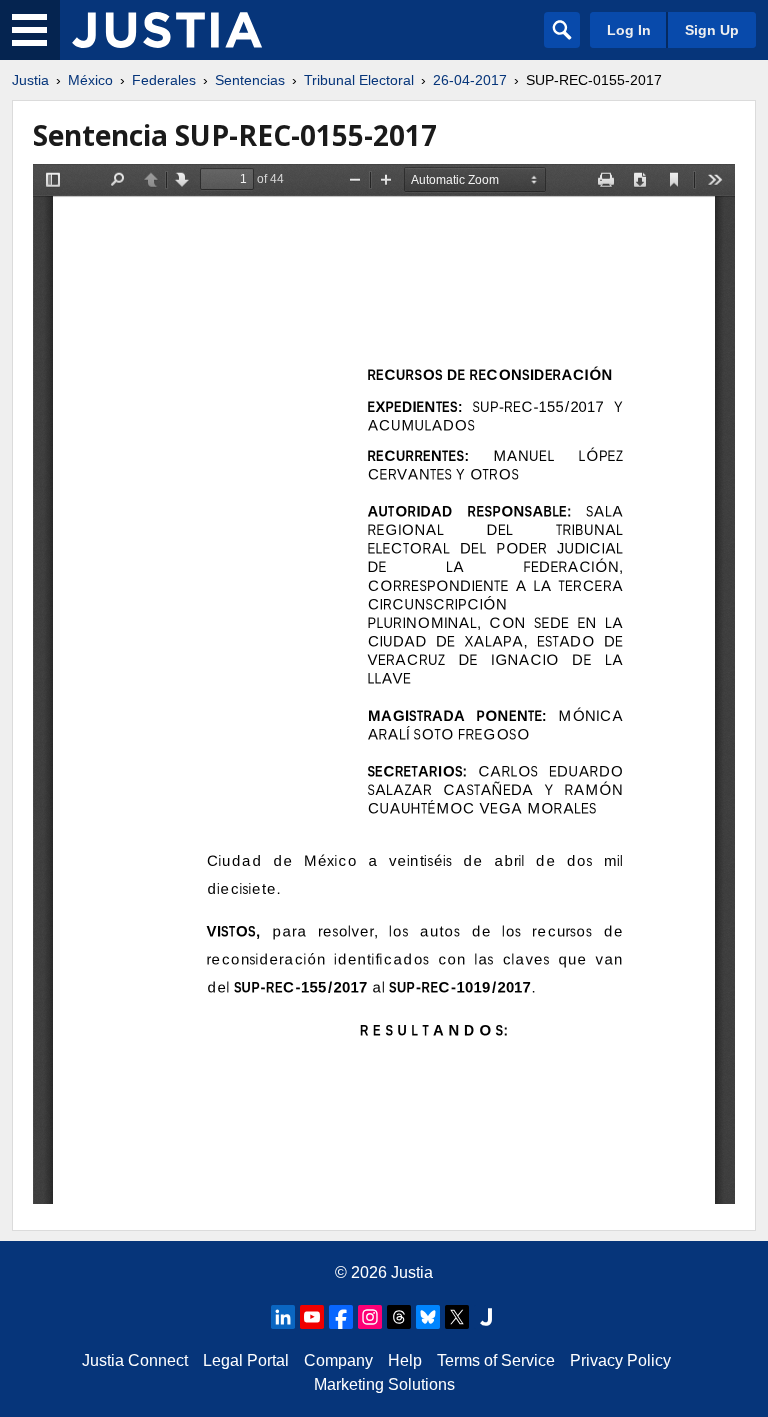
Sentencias (250, 80)
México (90, 80)
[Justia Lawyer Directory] (486, 1317)
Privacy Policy (620, 1360)
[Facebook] (341, 1317)
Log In (629, 30)
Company (338, 1360)
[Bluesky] (428, 1317)
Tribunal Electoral (359, 80)
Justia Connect (135, 1360)
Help (405, 1360)
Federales (164, 80)
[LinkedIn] (283, 1317)
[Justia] (167, 30)
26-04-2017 (470, 80)
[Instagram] (370, 1317)
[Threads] (399, 1317)
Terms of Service (496, 1360)
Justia (30, 80)
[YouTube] (312, 1317)
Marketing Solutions (384, 1384)
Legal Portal (246, 1360)
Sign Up (712, 30)
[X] (457, 1317)
